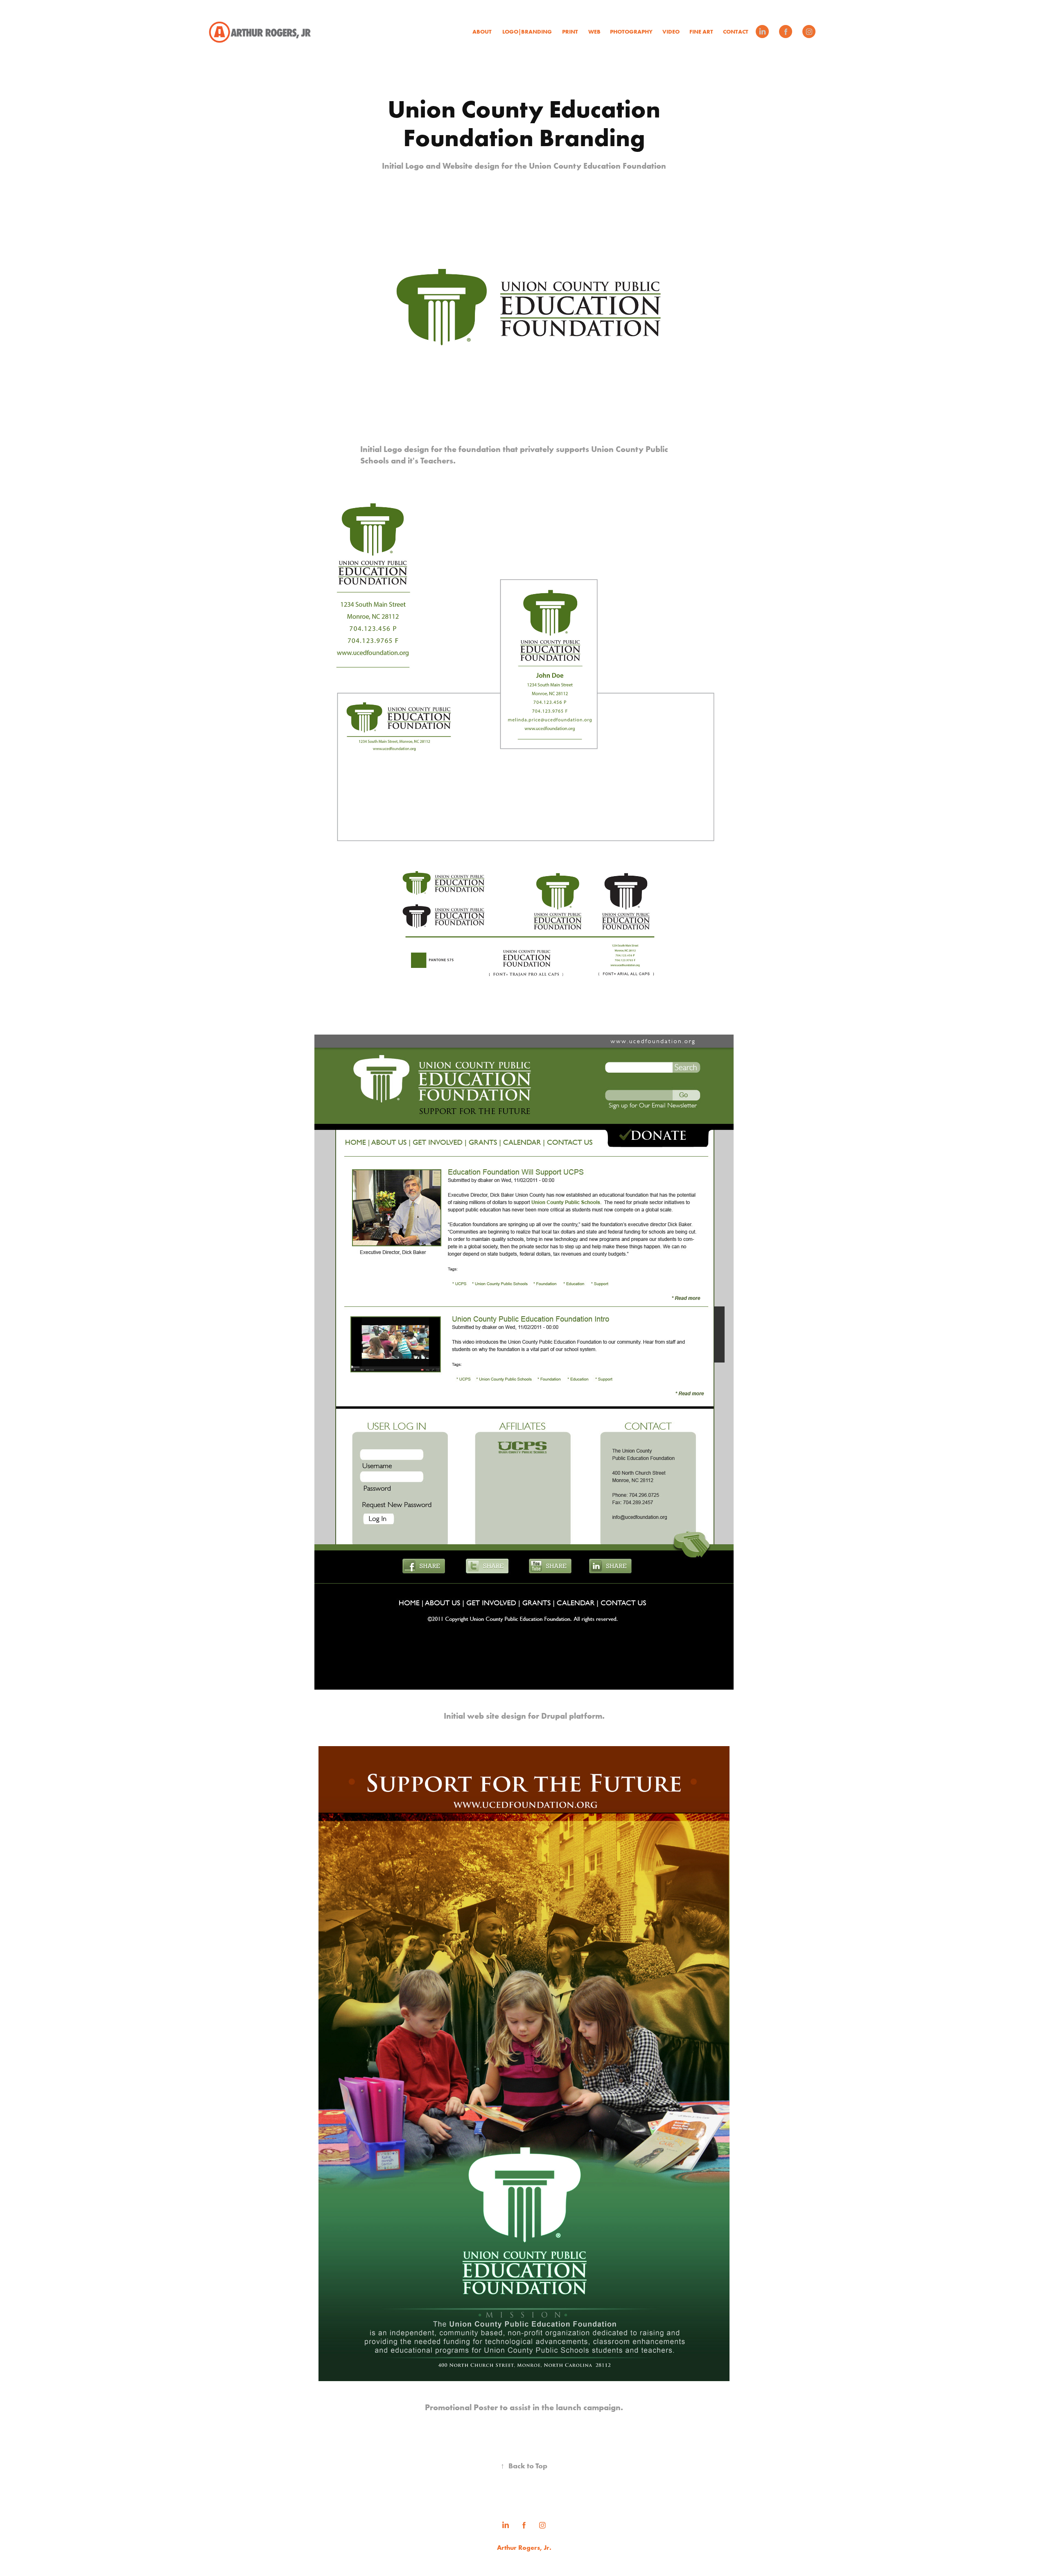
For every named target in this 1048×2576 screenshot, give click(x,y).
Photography (631, 32)
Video (671, 32)
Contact (736, 32)
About (482, 32)
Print (570, 32)
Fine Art (701, 32)
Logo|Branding (527, 32)
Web (594, 32)
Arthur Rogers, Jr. (524, 2547)
